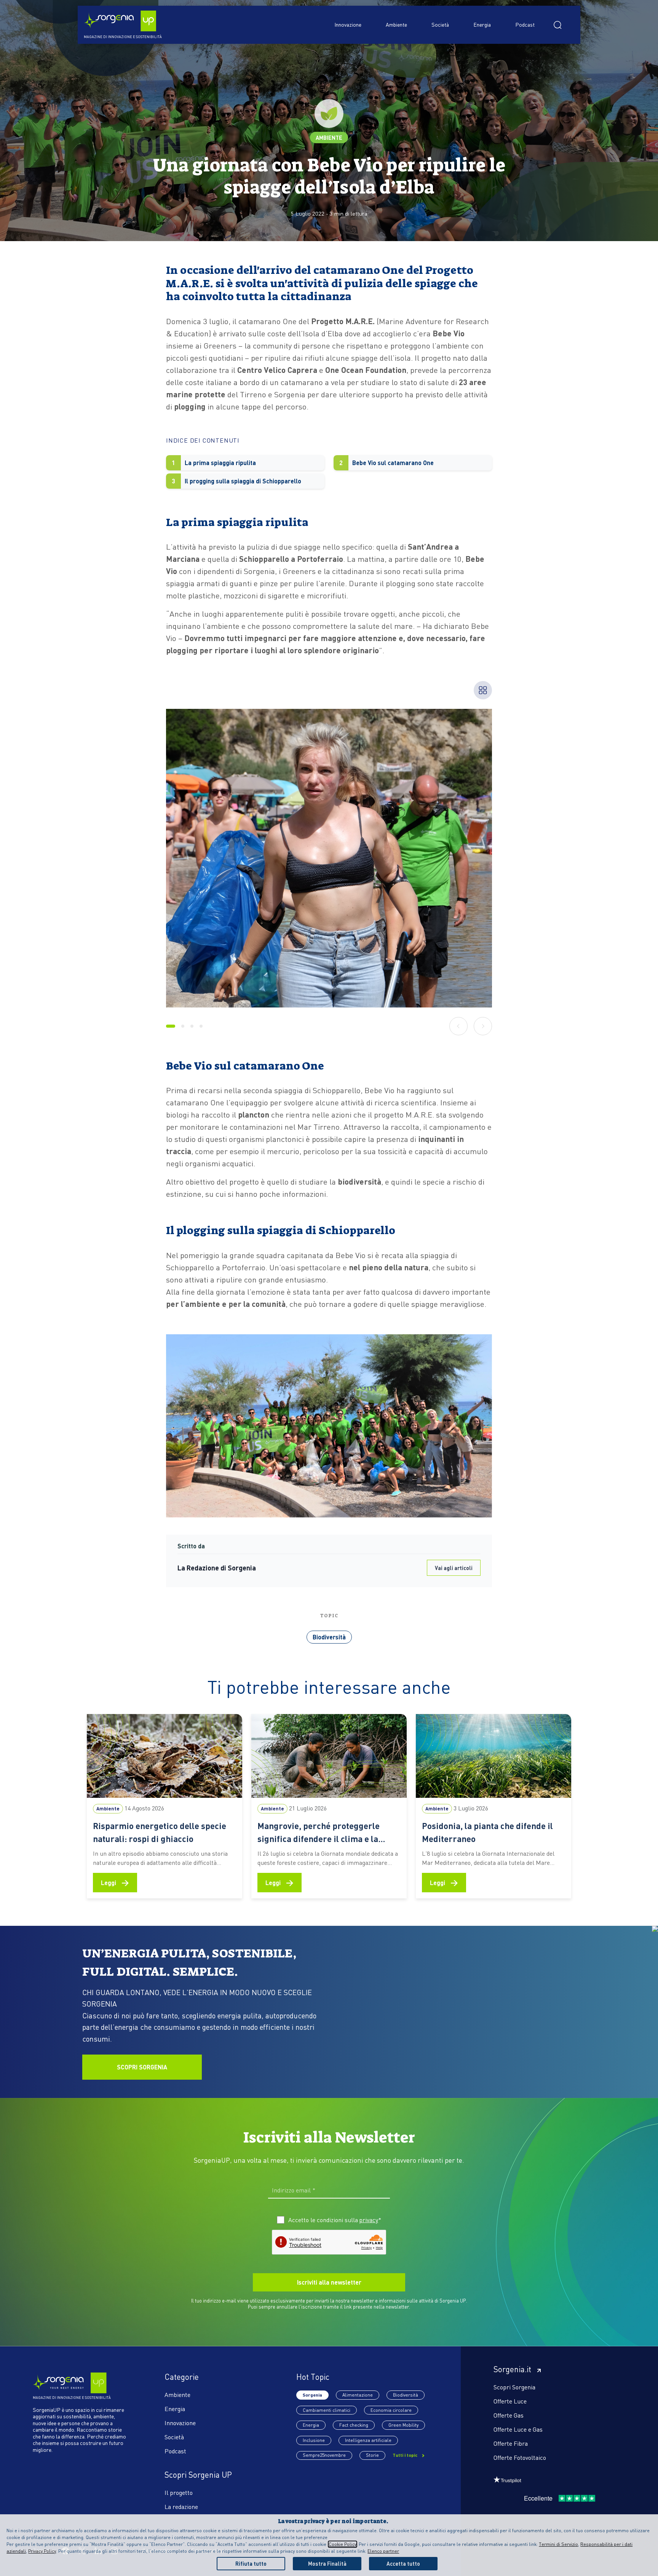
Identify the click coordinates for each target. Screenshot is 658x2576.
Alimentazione (358, 2395)
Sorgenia (312, 2395)
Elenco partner (383, 2551)
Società (440, 24)
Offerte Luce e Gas (518, 2429)
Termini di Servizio (558, 2544)
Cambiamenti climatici (327, 2410)
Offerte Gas (509, 2415)
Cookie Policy (343, 2544)
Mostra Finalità (327, 2563)
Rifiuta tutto (251, 2563)
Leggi (115, 1882)
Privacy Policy (42, 2551)
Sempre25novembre (324, 2455)
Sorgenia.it (512, 2369)
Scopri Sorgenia (514, 2387)
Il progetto (179, 2492)
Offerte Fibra (511, 2443)
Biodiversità (329, 1637)
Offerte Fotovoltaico (520, 2457)
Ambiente (396, 24)
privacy (369, 2220)
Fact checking (354, 2425)
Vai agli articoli (454, 1568)
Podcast (525, 24)
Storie (372, 2455)
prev (459, 1026)
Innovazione (348, 24)
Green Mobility (403, 2425)
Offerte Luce (510, 2401)
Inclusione (314, 2440)
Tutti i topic (406, 2455)
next (483, 1026)
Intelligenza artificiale (368, 2440)
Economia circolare (391, 2410)
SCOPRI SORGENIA (142, 2067)
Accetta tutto (403, 2563)
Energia (482, 24)
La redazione (181, 2506)
